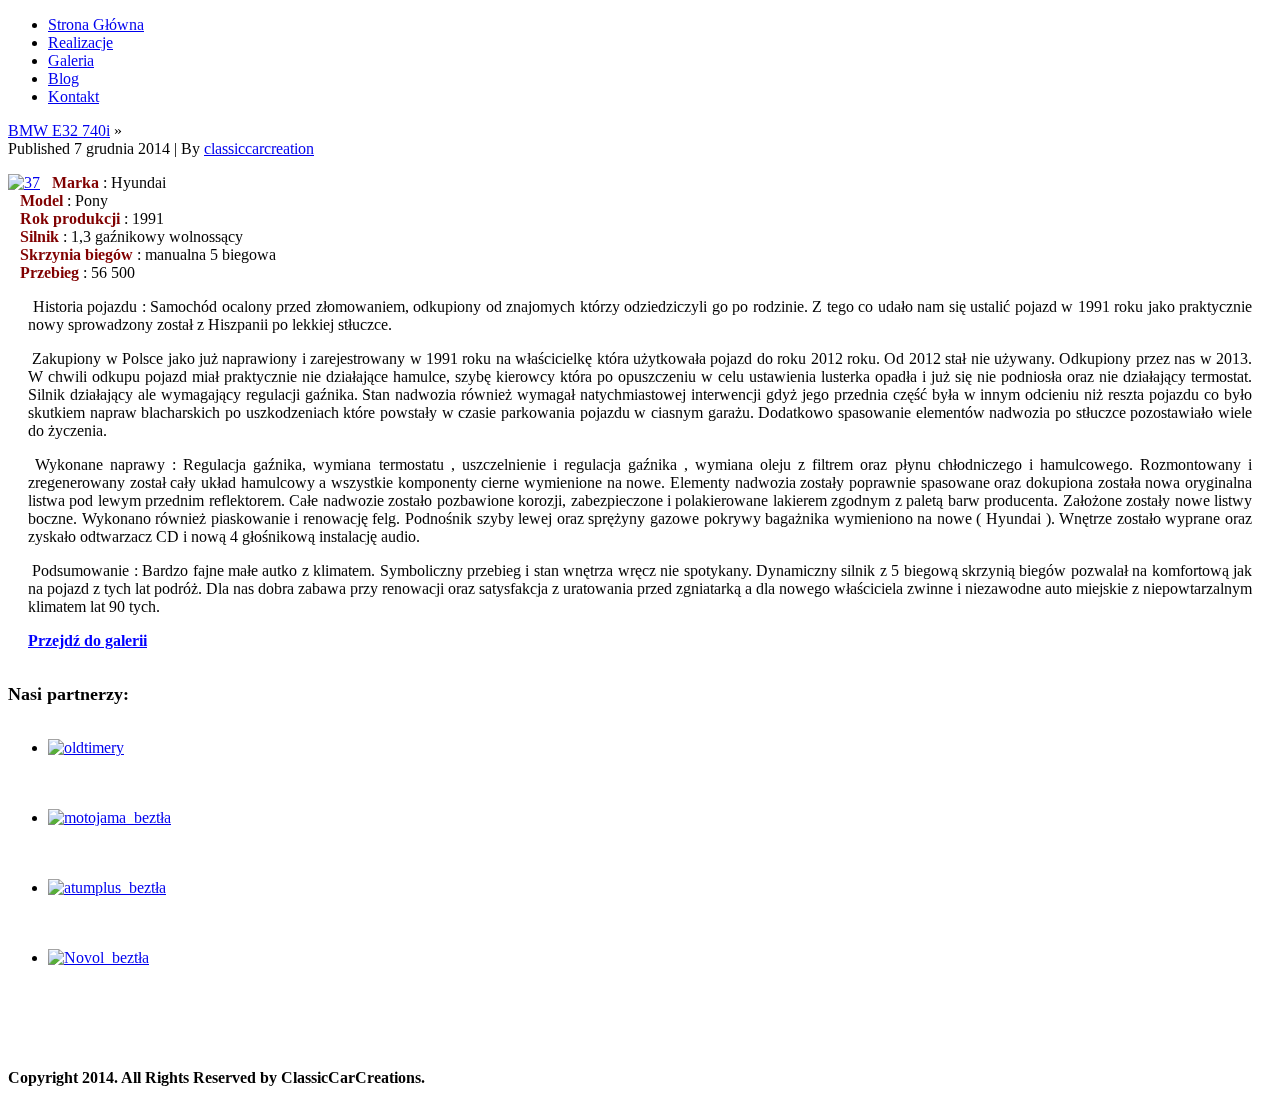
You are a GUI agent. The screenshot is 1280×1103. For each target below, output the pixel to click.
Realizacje (80, 42)
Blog (63, 78)
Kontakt (73, 96)
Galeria (71, 60)
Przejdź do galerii (87, 640)
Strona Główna (96, 24)
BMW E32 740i (59, 130)
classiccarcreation (259, 148)
